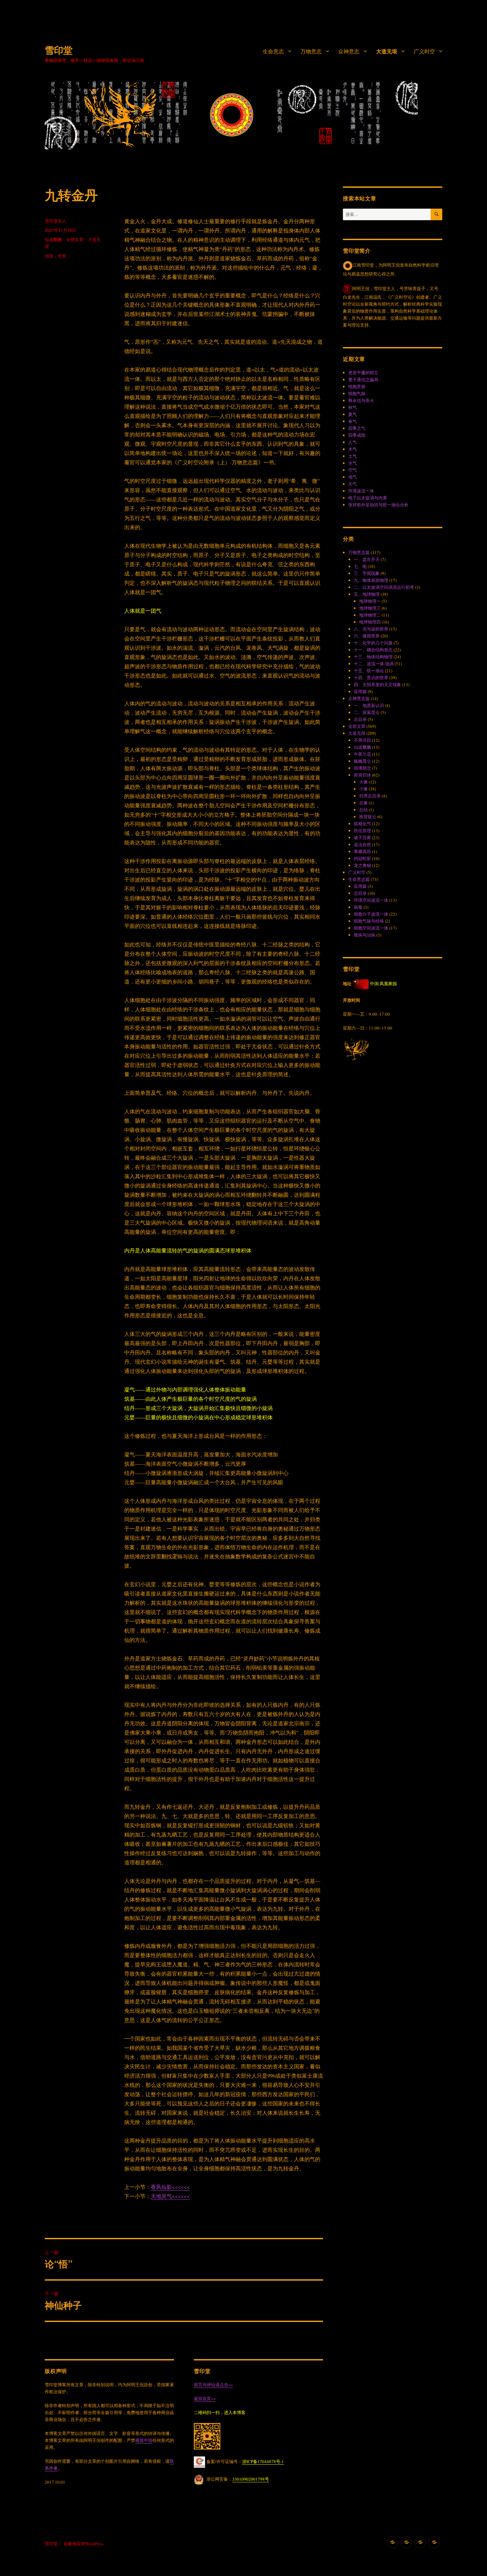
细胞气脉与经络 (369, 921)
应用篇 (360, 691)
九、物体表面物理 (371, 580)
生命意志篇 (359, 879)
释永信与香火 (361, 400)
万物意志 (311, 51)
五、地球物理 (367, 594)
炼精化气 (362, 824)
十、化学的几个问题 (373, 643)
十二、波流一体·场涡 (374, 664)
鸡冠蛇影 (362, 858)
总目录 (360, 719)
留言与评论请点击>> (213, 2385)
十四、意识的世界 (371, 678)
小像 (363, 789)
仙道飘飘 (53, 239)
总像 (363, 803)
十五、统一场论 (369, 671)
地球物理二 (370, 615)
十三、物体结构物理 (373, 657)
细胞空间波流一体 (371, 928)
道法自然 (362, 844)
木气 (352, 449)
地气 (352, 477)
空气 (352, 470)
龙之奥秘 (362, 865)
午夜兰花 (362, 754)
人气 (352, 442)
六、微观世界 (367, 636)
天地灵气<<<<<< (170, 2196)
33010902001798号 (251, 2479)
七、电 (360, 566)
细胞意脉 (357, 386)
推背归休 (362, 775)
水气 (352, 463)
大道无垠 (387, 51)
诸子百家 (362, 837)
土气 (352, 456)
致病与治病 (365, 935)
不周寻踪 (362, 740)
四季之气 (357, 428)
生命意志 (273, 51)
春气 (352, 421)
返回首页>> (205, 2399)
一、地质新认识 (369, 705)
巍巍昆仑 (362, 761)
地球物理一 (370, 601)
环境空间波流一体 (371, 900)
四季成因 (357, 435)
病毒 (358, 907)
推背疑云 (368, 817)
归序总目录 (370, 796)
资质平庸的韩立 (363, 373)
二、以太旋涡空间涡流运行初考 (384, 587)
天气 (352, 484)
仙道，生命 (55, 255)
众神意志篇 (359, 698)
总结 (363, 810)
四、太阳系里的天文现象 (378, 684)
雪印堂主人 (55, 221)
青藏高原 (362, 851)
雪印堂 (59, 50)
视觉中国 (144, 2440)
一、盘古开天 (367, 559)
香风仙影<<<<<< (170, 2187)
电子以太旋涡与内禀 (368, 498)
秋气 (352, 407)
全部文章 (75, 239)
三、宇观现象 (367, 573)
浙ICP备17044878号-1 (263, 2461)
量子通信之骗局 (363, 379)
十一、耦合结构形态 (373, 650)
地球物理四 (370, 622)
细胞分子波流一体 (371, 914)
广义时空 (424, 51)
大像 (363, 782)
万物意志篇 (359, 552)
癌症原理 (362, 831)
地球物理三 (370, 608)
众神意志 (349, 51)
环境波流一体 (361, 491)
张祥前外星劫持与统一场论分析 (378, 505)
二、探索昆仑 (367, 712)
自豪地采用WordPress (84, 2544)
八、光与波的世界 (371, 629)
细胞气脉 (357, 393)
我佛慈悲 (362, 768)
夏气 (352, 414)
